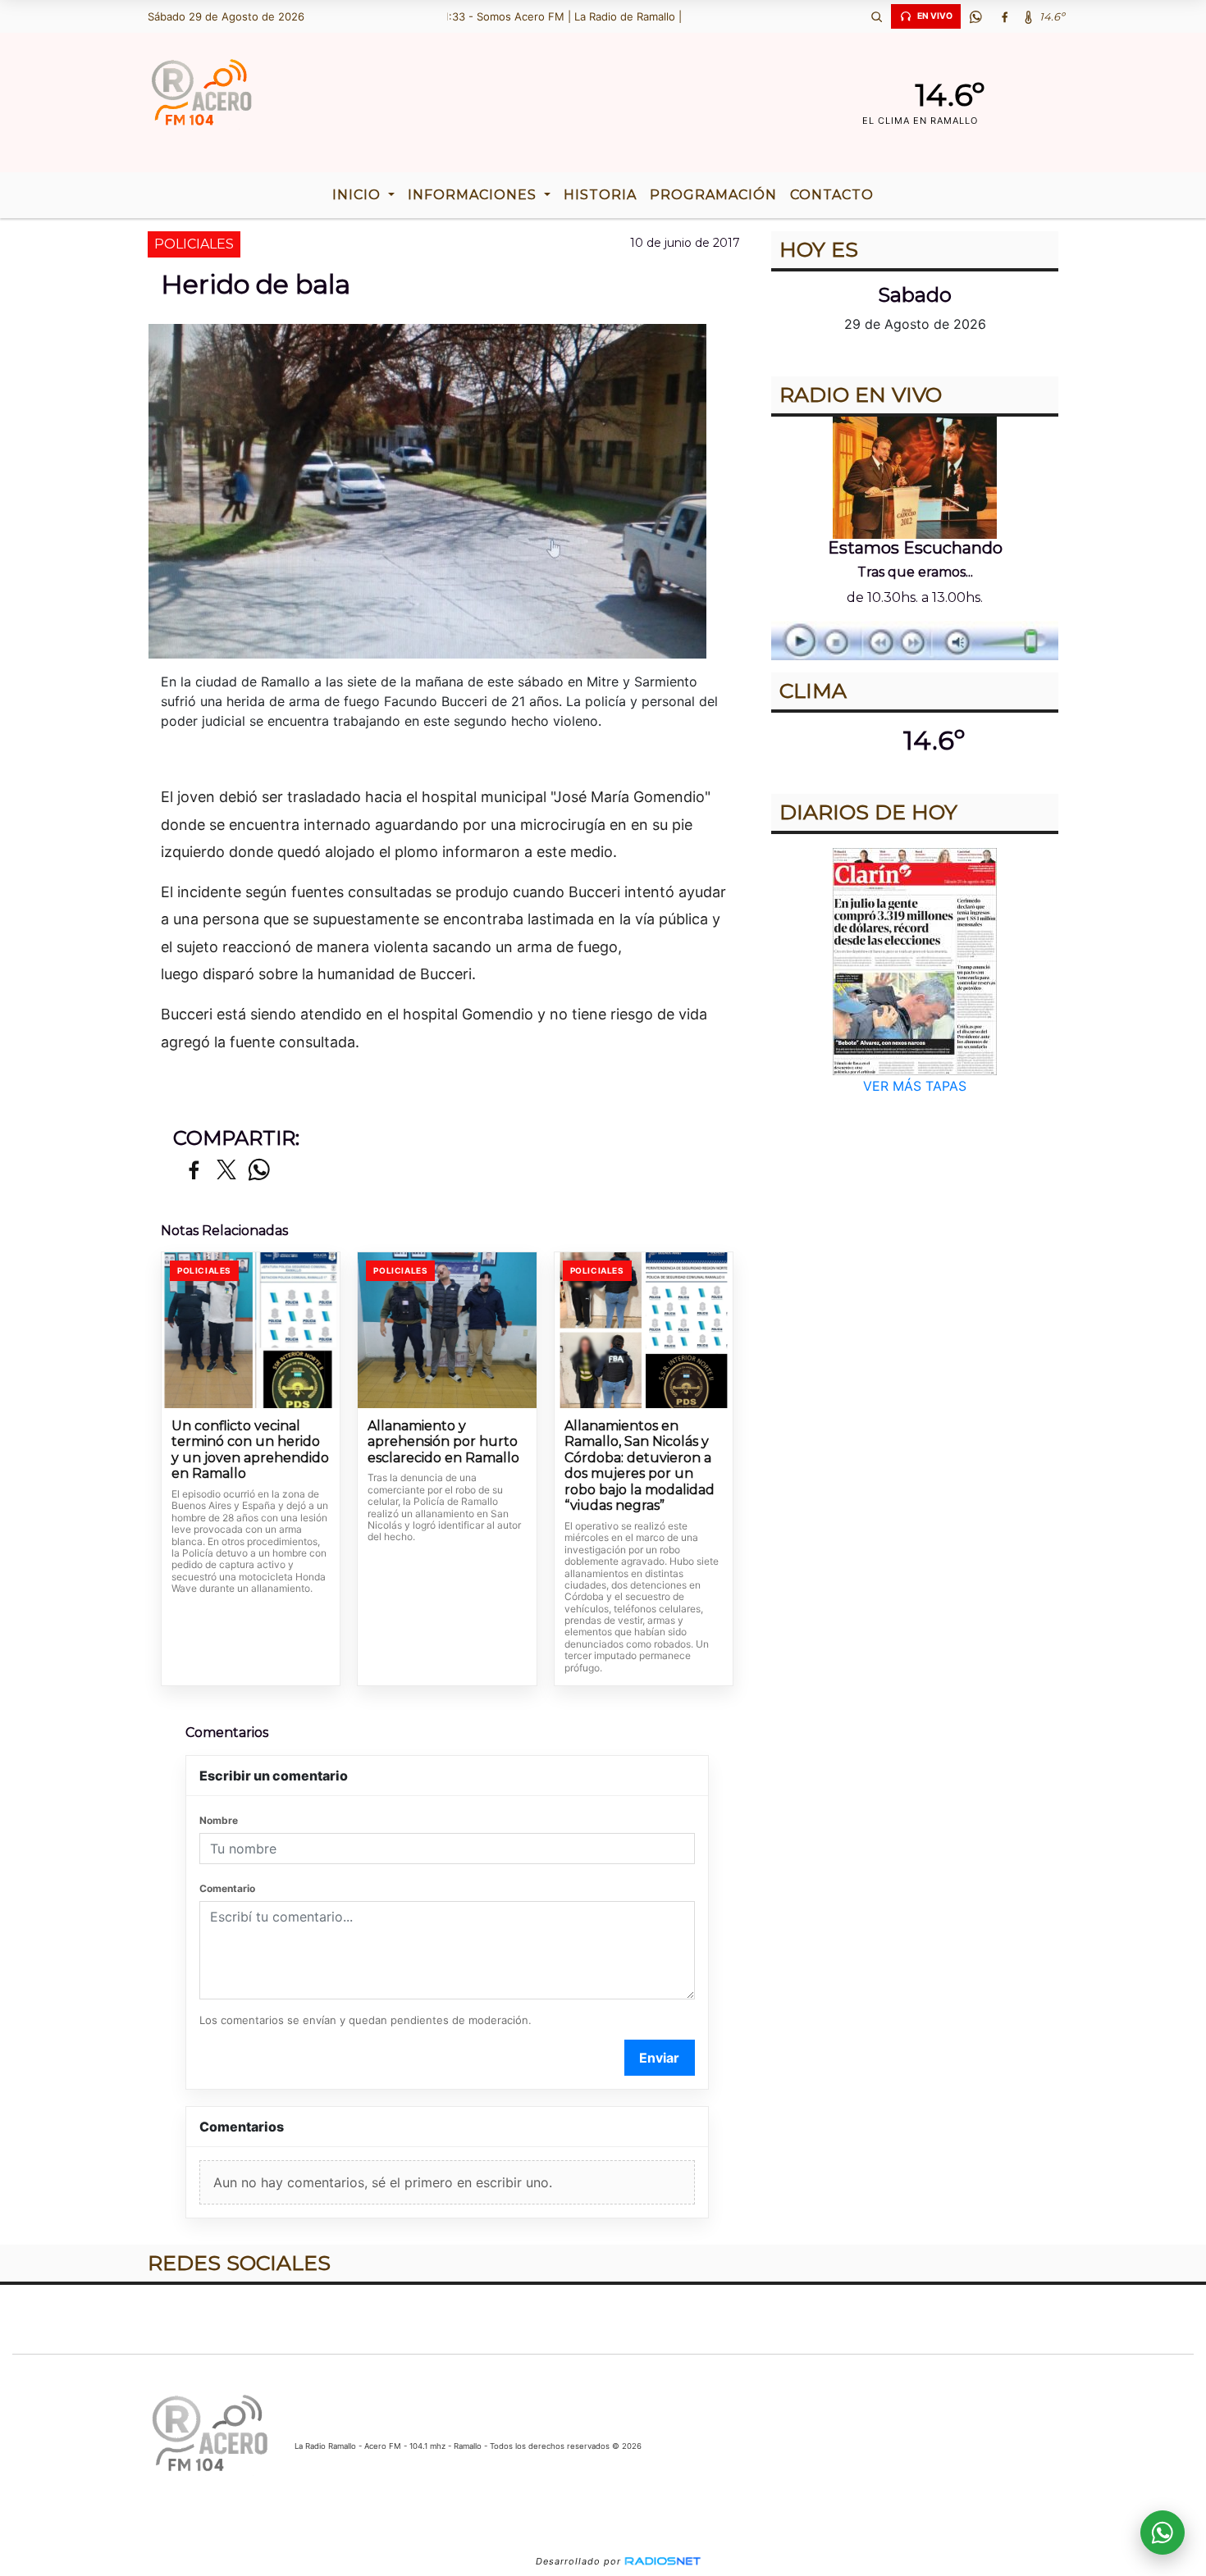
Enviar (659, 2058)
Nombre (219, 1820)
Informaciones (474, 195)
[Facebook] (1004, 16)
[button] (876, 16)
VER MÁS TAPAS (915, 1086)
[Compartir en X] (226, 1171)
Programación (713, 195)
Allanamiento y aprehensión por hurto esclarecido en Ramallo (443, 1442)
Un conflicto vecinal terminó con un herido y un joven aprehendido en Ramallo (250, 1450)
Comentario (227, 1888)
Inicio (359, 195)
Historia (600, 195)
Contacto (832, 195)
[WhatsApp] (975, 16)
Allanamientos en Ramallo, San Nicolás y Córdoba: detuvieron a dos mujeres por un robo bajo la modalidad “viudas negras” (640, 1466)
